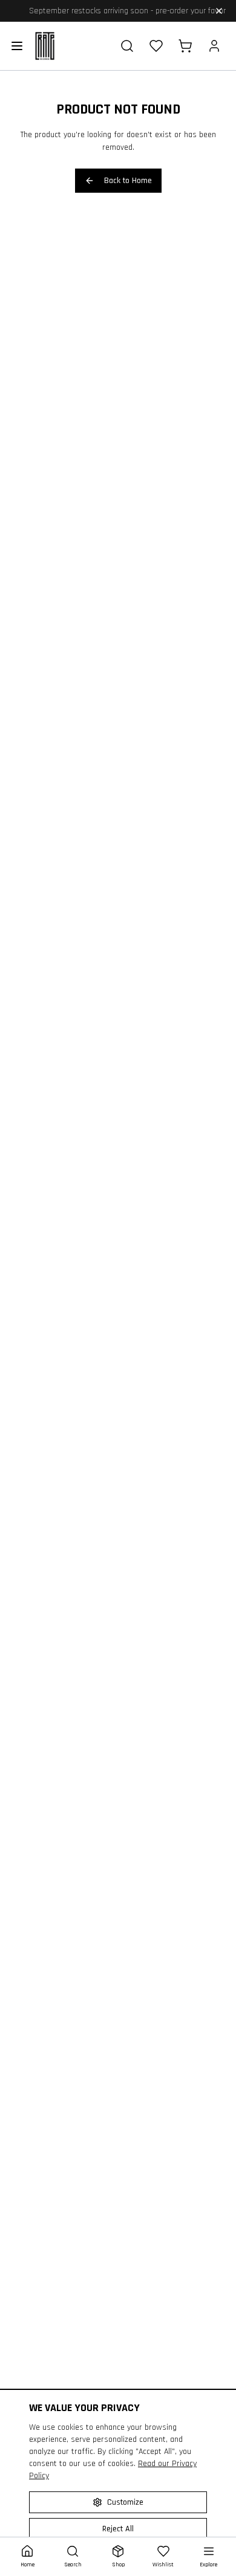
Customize (125, 2502)
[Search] (127, 46)
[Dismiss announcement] (219, 11)
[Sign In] (214, 46)
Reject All (118, 2529)
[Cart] (185, 46)
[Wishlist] (156, 46)
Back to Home (128, 181)
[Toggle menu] (17, 46)
